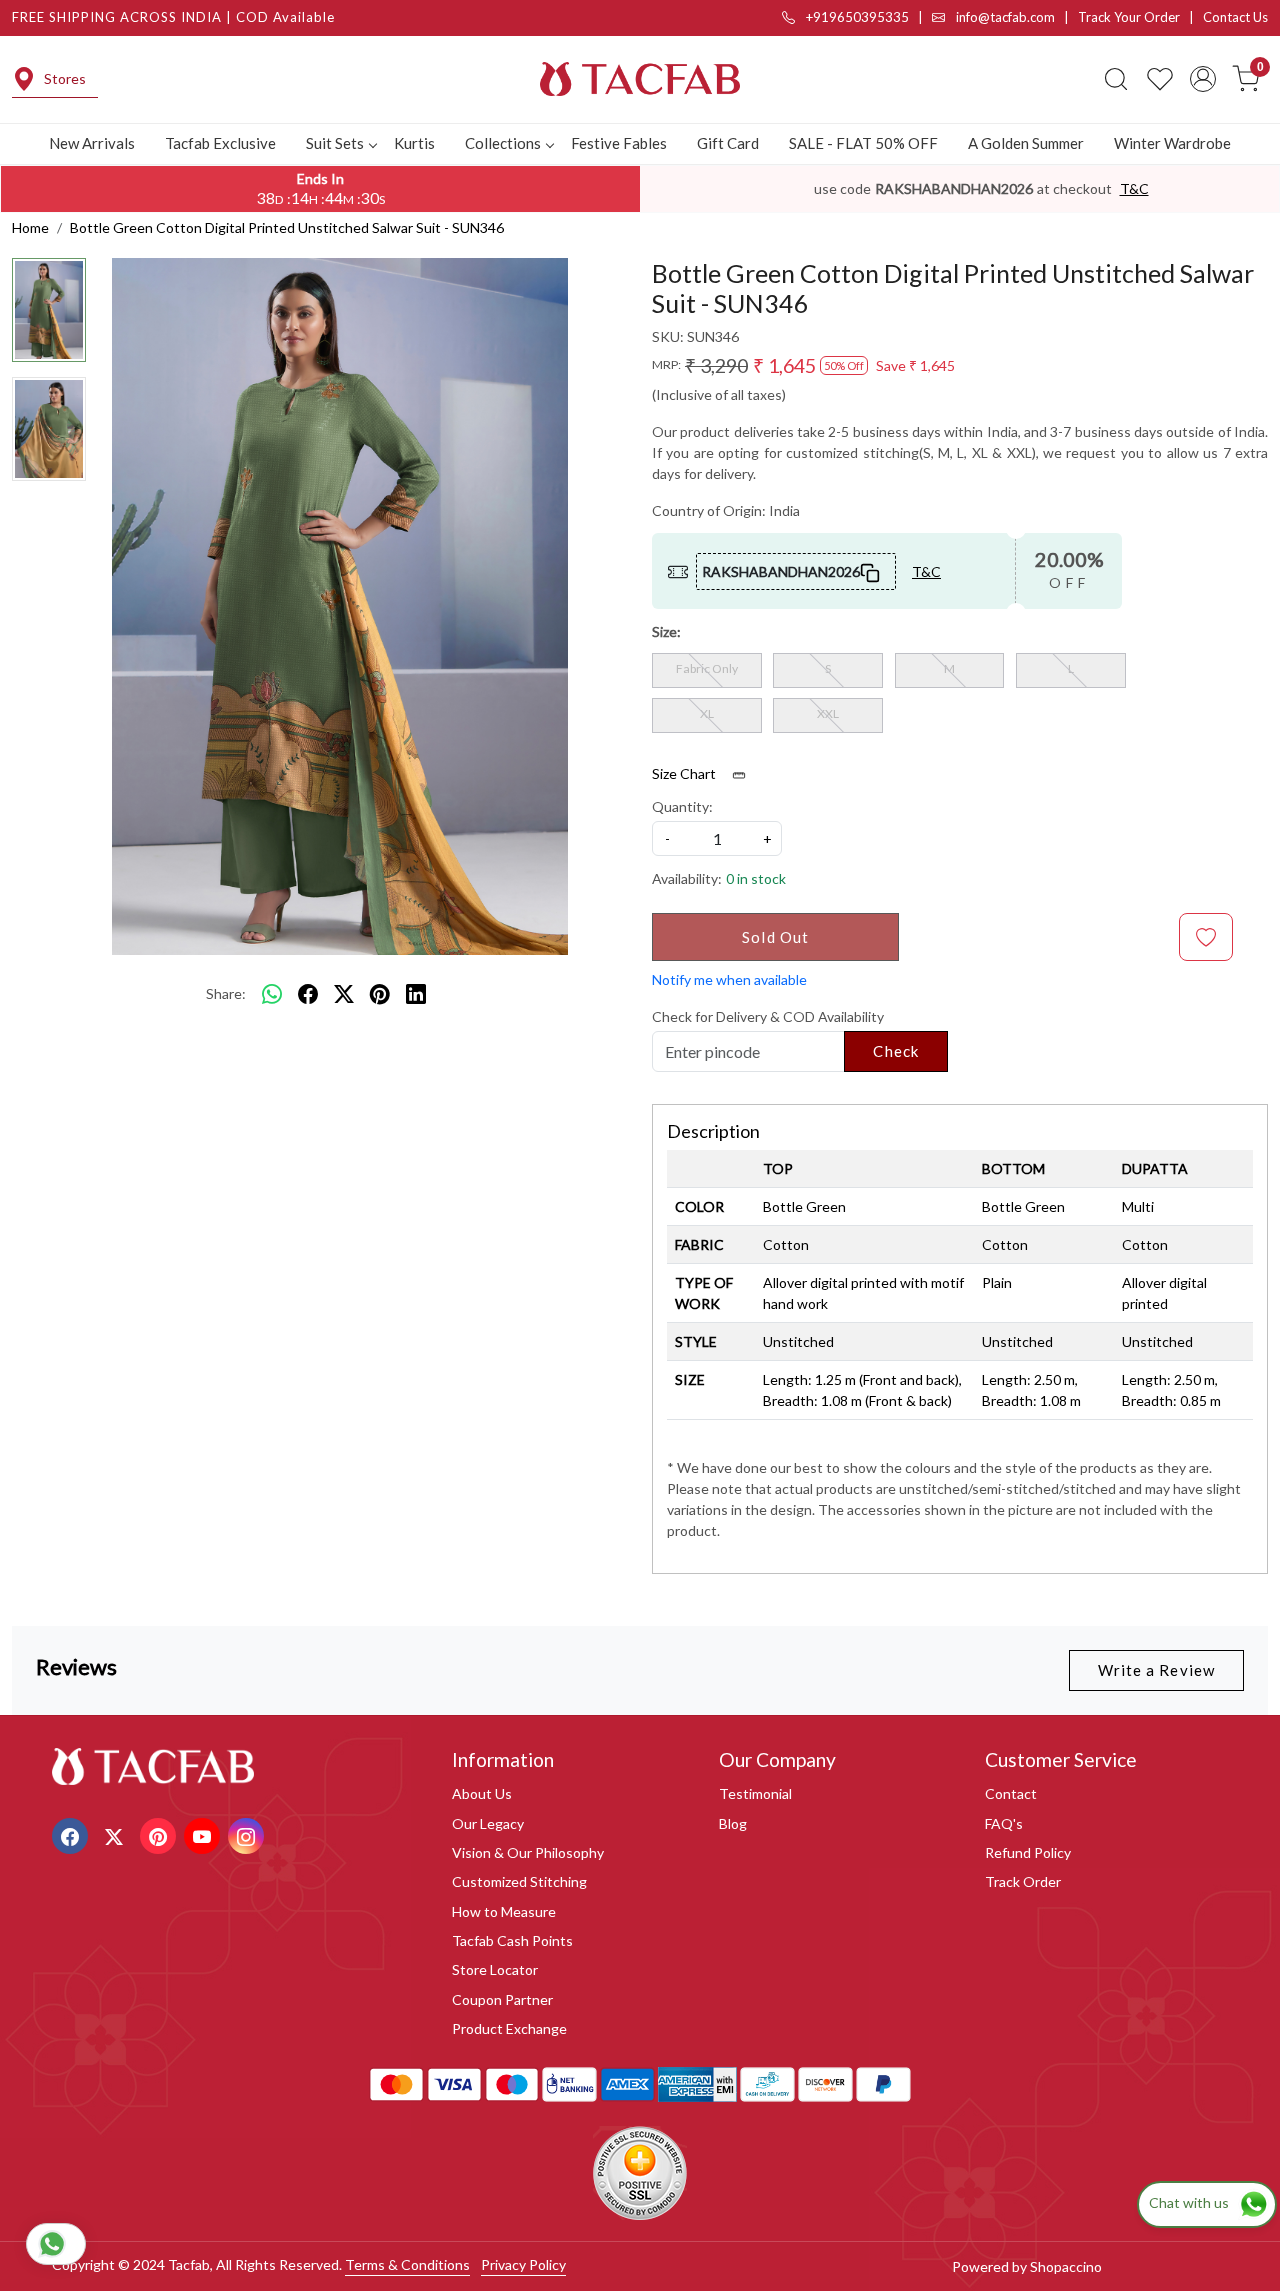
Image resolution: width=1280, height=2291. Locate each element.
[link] (1116, 79)
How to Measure (504, 1911)
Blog (733, 1823)
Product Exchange (509, 2028)
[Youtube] (204, 1834)
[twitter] (344, 994)
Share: (226, 993)
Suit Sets (335, 143)
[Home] (640, 79)
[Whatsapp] (272, 994)
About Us (482, 1793)
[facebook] (308, 994)
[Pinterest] (160, 1834)
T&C (1134, 188)
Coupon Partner (502, 1999)
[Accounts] (1203, 79)
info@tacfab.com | (1015, 17)
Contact (1011, 1793)
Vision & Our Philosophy (528, 1852)
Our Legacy (488, 1823)
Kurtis (414, 143)
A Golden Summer (1026, 143)
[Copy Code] (871, 571)
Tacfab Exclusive (220, 143)
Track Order (1023, 1881)
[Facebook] (72, 1834)
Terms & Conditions (407, 2264)
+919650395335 (856, 17)
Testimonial (755, 1793)
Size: (666, 631)
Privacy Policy (523, 2264)
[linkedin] (416, 994)
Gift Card (728, 143)
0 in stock (756, 878)
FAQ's (1004, 1823)
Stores (65, 78)
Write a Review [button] (1156, 1670)
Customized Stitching (519, 1881)
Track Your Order (1129, 17)
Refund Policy (1028, 1852)
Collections (503, 143)
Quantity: (682, 806)
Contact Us (1235, 17)
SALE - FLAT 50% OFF (863, 143)
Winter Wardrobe (1172, 143)
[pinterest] (380, 994)
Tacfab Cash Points (512, 1940)
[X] (116, 1834)
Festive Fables (619, 143)
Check (896, 1051)
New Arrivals (92, 143)
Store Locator (495, 1969)
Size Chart (685, 773)
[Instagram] (248, 1834)
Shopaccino (1066, 2266)
